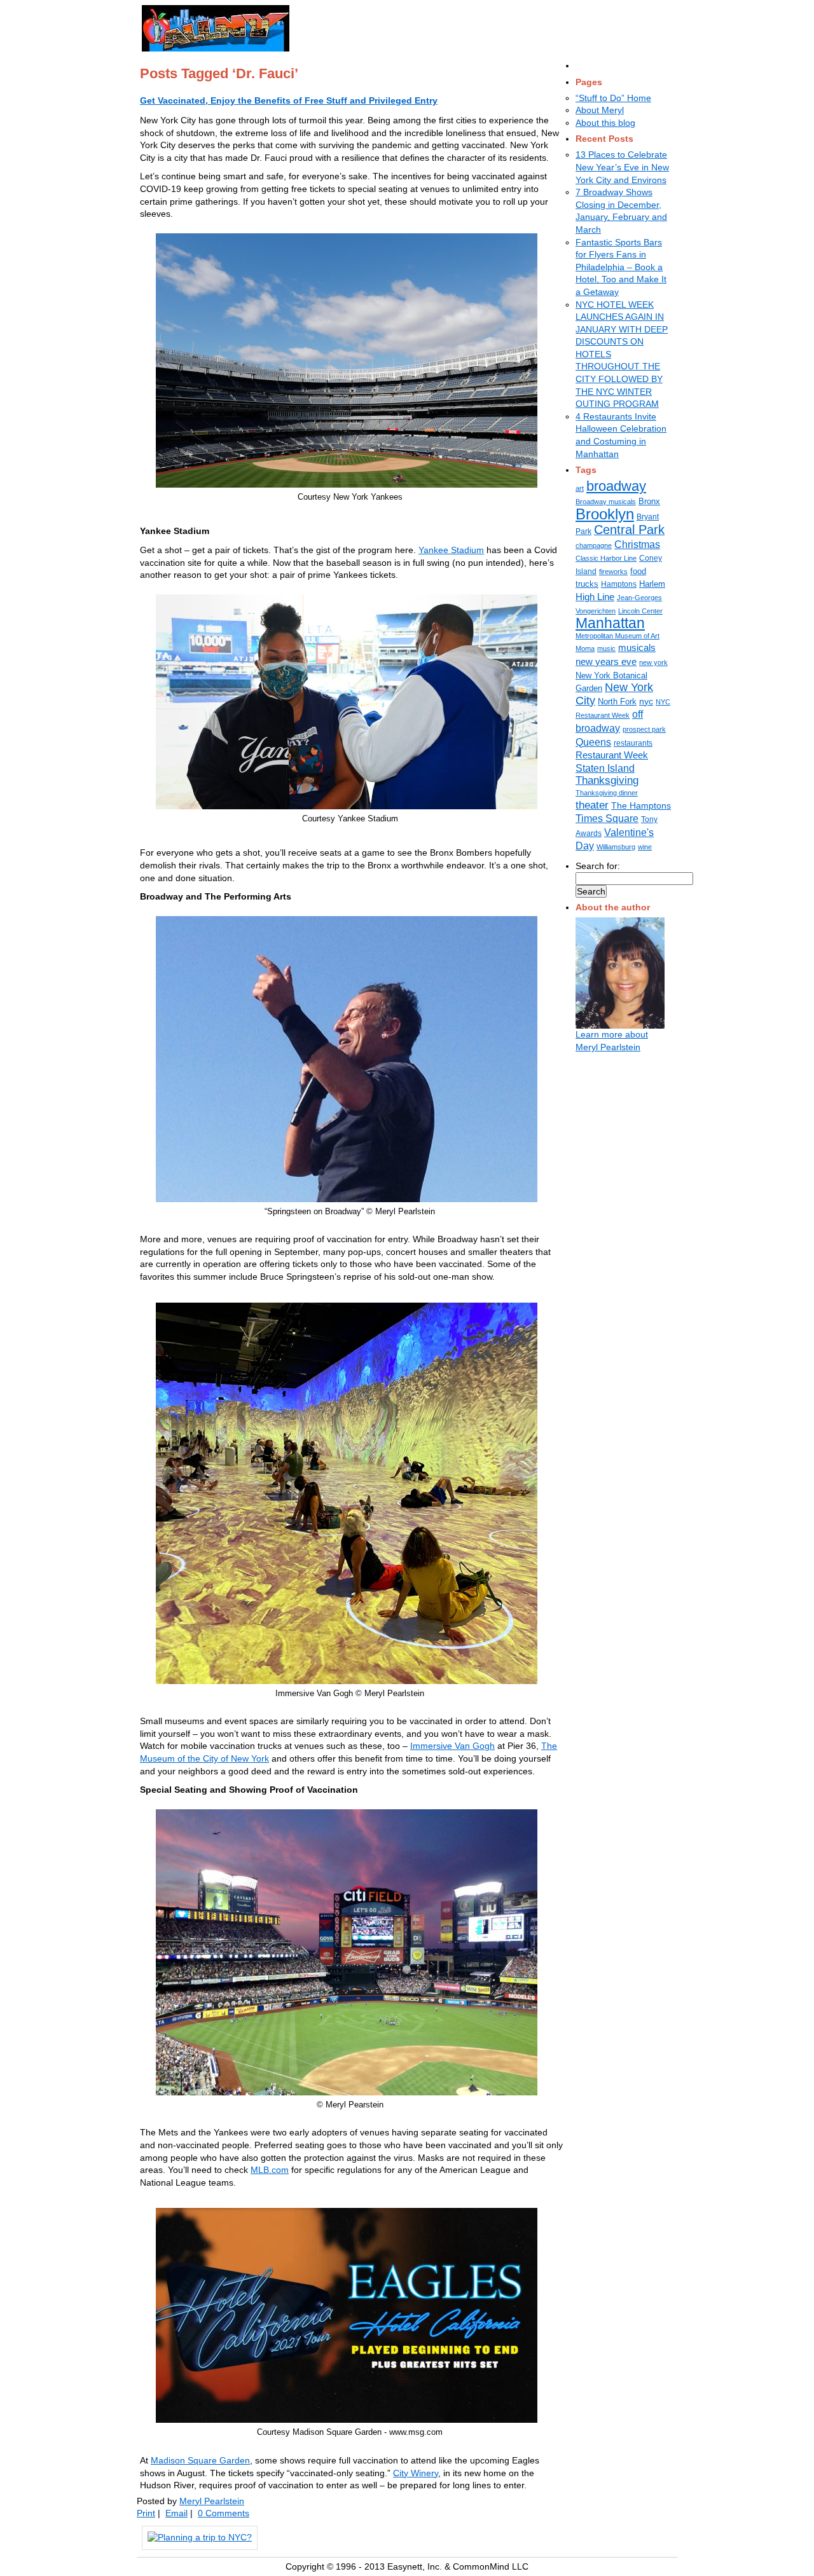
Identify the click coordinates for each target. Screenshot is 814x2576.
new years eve (606, 661)
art (580, 488)
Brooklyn (605, 514)
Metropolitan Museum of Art (617, 636)
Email (176, 2513)
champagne (594, 545)
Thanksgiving (607, 780)
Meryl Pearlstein (212, 2501)
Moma (585, 648)
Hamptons (619, 584)
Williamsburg (616, 847)
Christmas (637, 545)
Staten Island (605, 768)
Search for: (598, 866)
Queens (593, 742)
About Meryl (600, 110)
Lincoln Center (640, 611)
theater (592, 805)
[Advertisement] (456, 26)
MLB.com (270, 2170)
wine (645, 847)
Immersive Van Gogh (452, 1746)
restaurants (633, 743)
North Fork (617, 702)
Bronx (649, 501)
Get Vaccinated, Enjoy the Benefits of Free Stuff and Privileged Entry (289, 100)
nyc (646, 701)
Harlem (652, 584)
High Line (595, 597)
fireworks (613, 572)
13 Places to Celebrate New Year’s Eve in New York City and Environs (622, 167)
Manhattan (610, 623)
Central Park (629, 530)
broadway (616, 486)
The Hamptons (641, 805)
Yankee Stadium (451, 550)
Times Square (607, 818)
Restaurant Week (612, 755)
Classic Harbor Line (606, 558)
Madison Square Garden (200, 2460)
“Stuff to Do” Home (613, 98)
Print (146, 2513)
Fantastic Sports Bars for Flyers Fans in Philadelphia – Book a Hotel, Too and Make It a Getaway (621, 267)
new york (653, 662)
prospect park (644, 729)
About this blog (605, 123)
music (606, 648)
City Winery (416, 2473)
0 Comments (224, 2513)
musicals (637, 648)
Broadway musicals (606, 502)
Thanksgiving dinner (607, 793)
